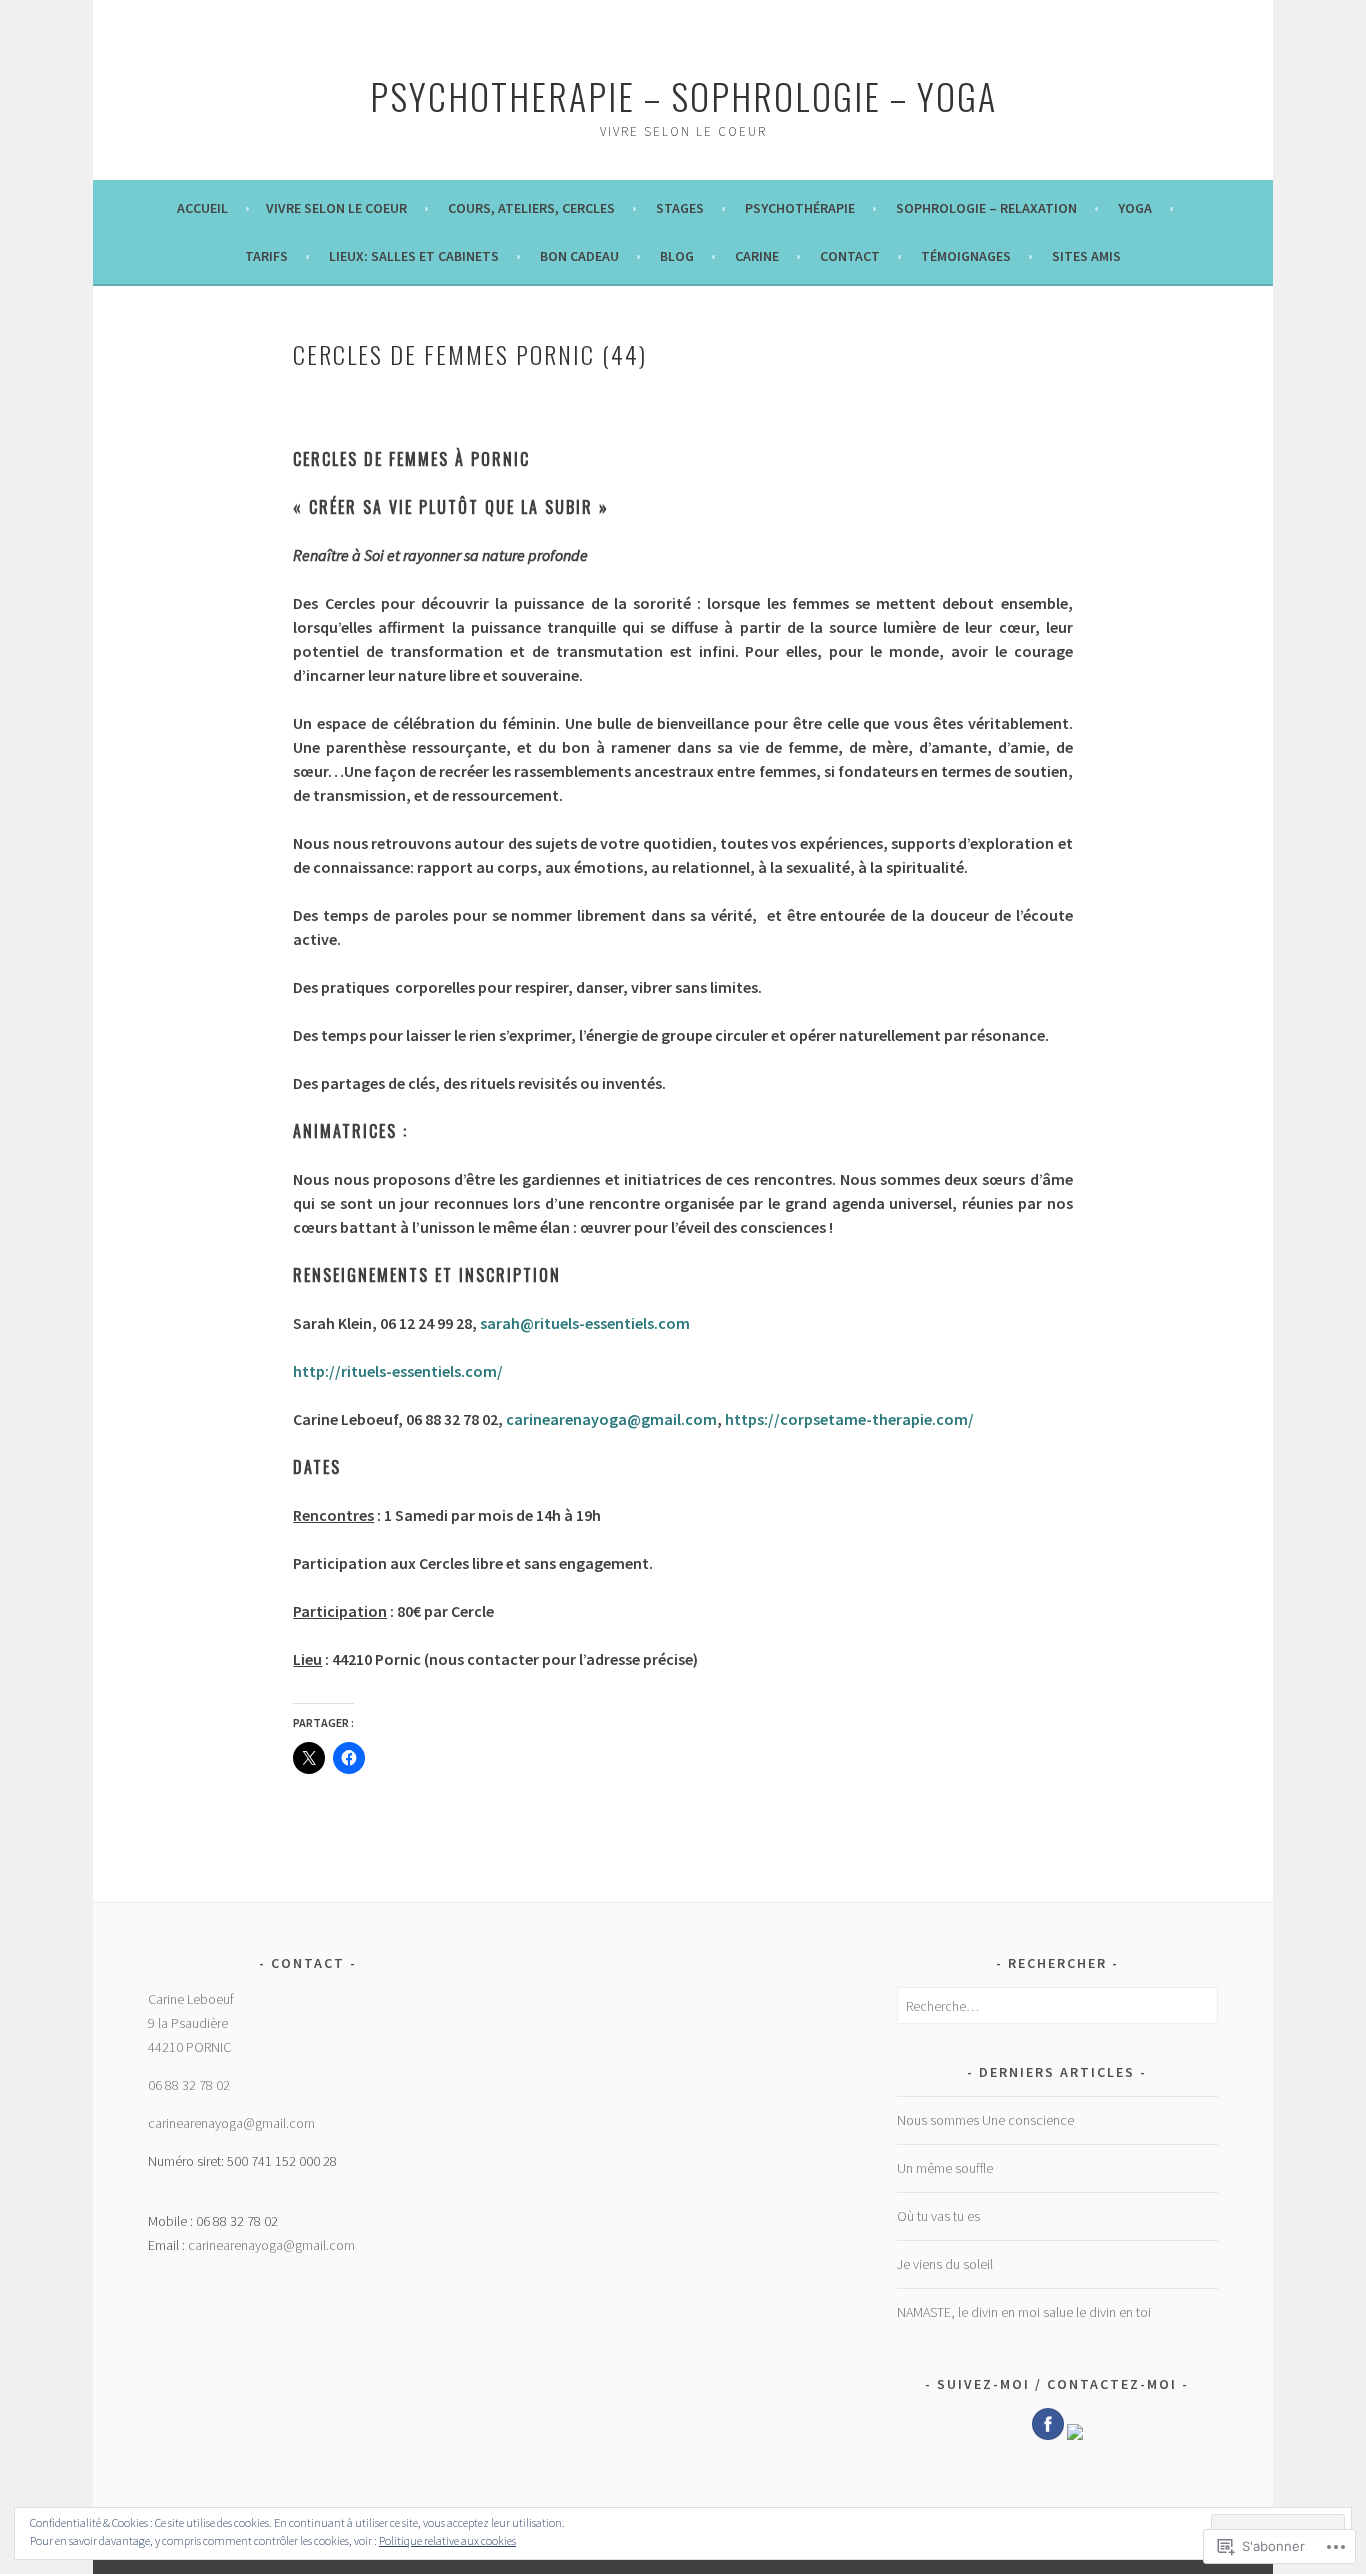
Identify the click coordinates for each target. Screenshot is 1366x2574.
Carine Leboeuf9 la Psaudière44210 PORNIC (191, 2023)
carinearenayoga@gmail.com (231, 2123)
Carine (757, 256)
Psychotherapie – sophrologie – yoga (683, 95)
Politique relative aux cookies (447, 2540)
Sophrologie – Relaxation (986, 208)
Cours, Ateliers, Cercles (531, 208)
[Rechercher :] (1057, 2006)
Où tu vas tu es (938, 2216)
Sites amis (1086, 256)
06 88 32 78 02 (189, 2085)
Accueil (204, 208)
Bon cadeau (579, 256)
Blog (677, 256)
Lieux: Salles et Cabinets (414, 256)
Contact (850, 256)
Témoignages (966, 256)
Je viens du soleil (945, 2264)
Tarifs (266, 256)
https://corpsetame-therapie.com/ (849, 1419)
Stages (680, 208)
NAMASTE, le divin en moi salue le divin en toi (1024, 2312)
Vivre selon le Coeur (336, 208)
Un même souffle (945, 2168)
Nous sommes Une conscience (985, 2120)
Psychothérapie (800, 208)
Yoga (1135, 208)
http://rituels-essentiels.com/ (398, 1371)
